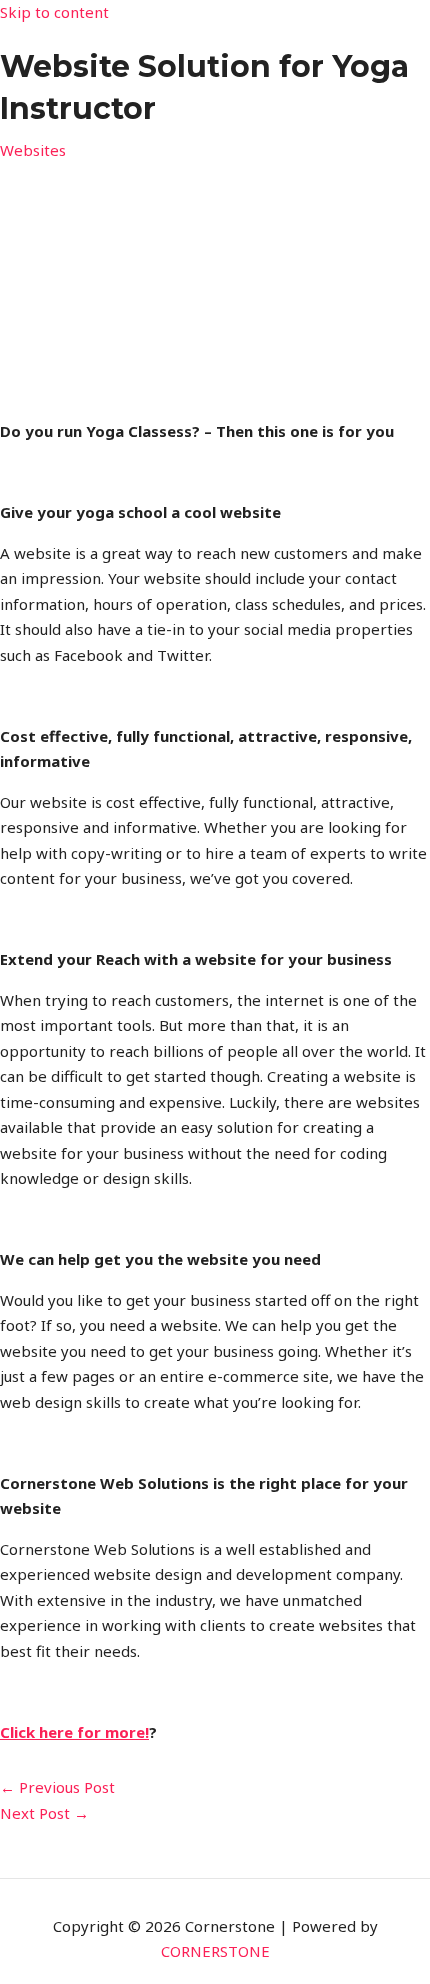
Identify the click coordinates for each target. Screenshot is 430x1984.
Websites (33, 150)
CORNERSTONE (215, 1951)
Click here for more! (74, 1732)
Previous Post (57, 1787)
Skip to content (54, 12)
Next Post (44, 1813)
